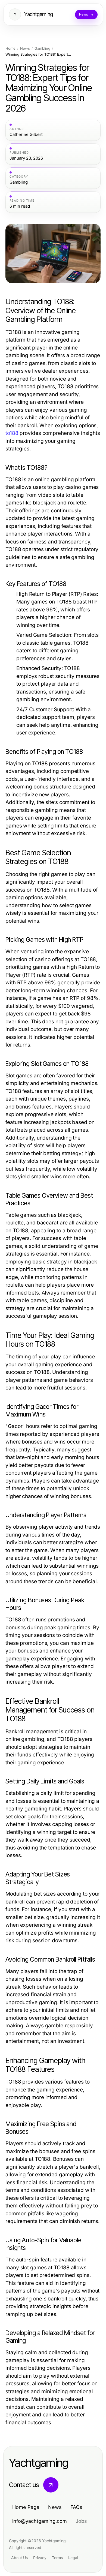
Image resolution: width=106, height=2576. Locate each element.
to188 (12, 433)
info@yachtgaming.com (40, 2521)
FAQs (76, 2507)
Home (10, 48)
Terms (57, 2558)
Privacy (40, 2558)
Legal (73, 2558)
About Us (19, 2558)
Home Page (26, 2507)
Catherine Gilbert (26, 135)
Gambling (42, 48)
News (25, 48)
